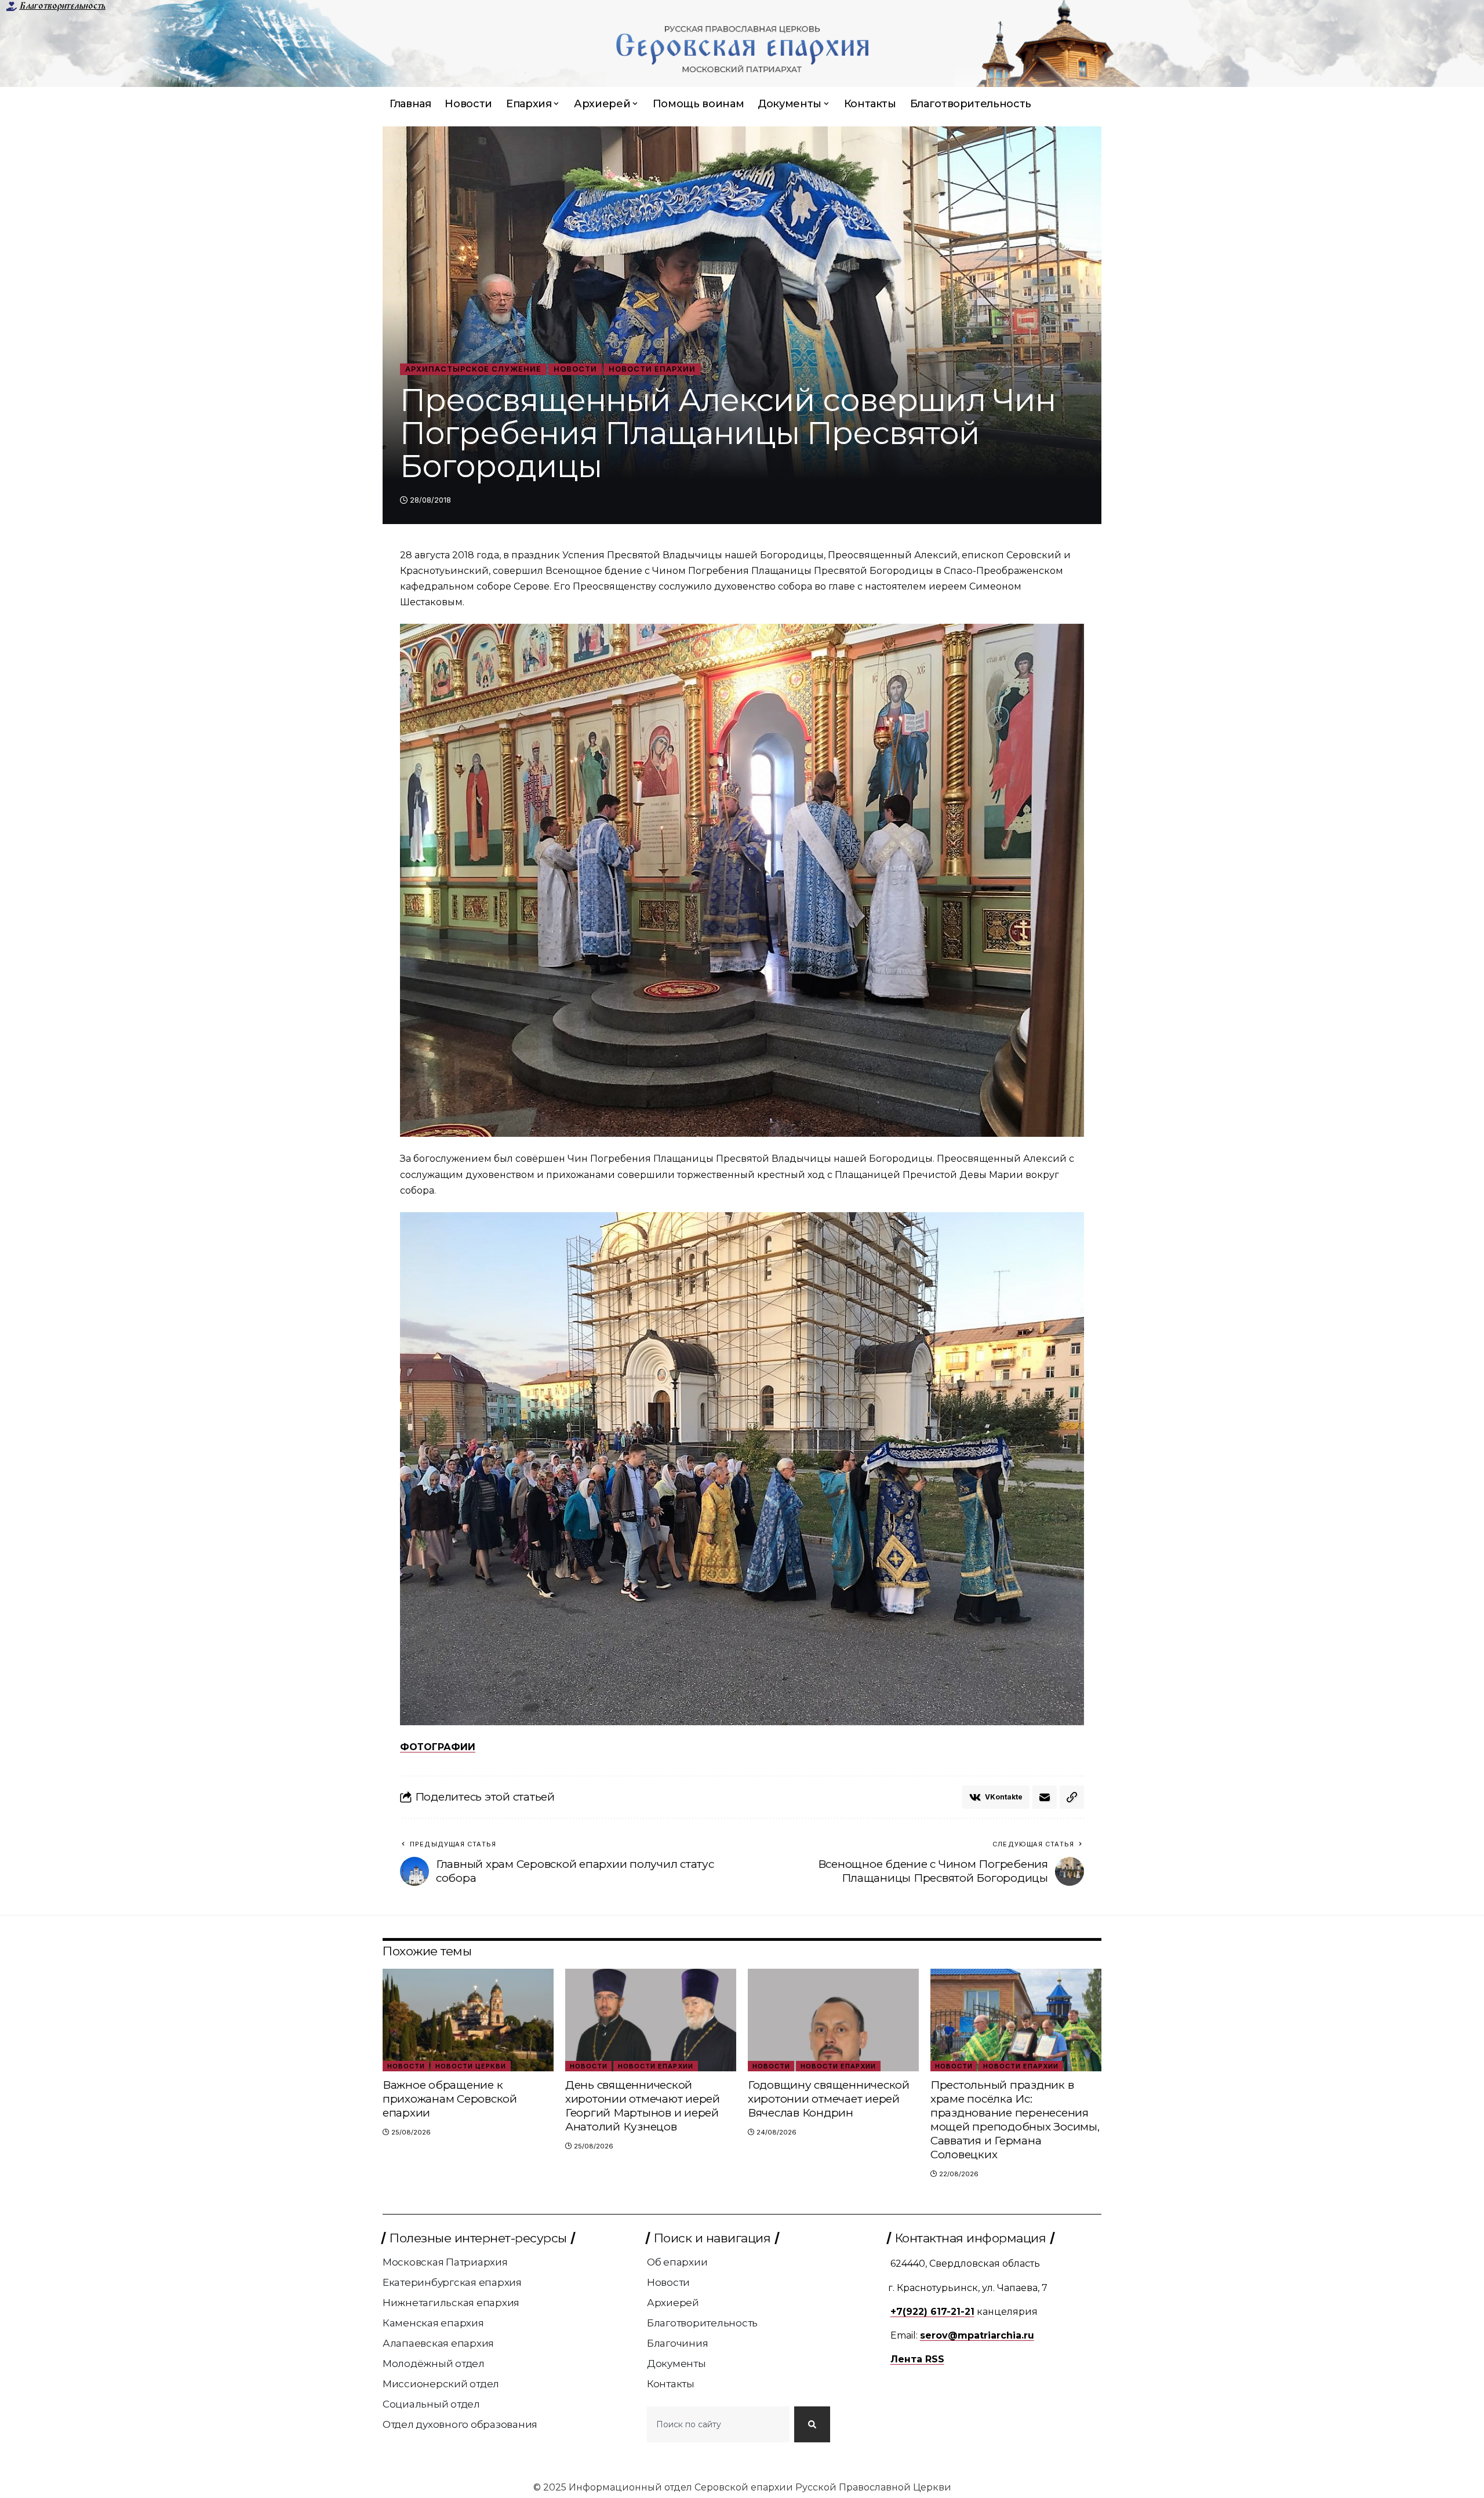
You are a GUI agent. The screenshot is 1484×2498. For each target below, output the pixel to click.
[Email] (1045, 1797)
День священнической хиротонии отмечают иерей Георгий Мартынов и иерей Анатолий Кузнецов (643, 2106)
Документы (676, 2364)
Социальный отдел (431, 2404)
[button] (1072, 1797)
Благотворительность (62, 6)
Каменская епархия (433, 2323)
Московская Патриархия (445, 2262)
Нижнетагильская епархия (451, 2303)
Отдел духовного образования (460, 2424)
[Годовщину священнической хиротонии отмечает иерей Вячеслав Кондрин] (833, 2020)
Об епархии (677, 2262)
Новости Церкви (471, 2066)
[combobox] (718, 2424)
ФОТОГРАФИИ (438, 1747)
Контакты (671, 2384)
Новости (575, 369)
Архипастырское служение (473, 369)
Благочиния (678, 2343)
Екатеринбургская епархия (452, 2282)
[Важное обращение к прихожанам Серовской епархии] (468, 2020)
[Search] (812, 2424)
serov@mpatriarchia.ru (977, 2335)
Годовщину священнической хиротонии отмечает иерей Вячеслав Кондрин (829, 2099)
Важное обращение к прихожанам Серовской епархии (450, 2099)
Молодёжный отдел (434, 2364)
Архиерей (673, 2303)
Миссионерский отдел (441, 2384)
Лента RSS (917, 2359)
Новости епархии (652, 369)
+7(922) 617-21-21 (932, 2312)
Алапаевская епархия (438, 2343)
